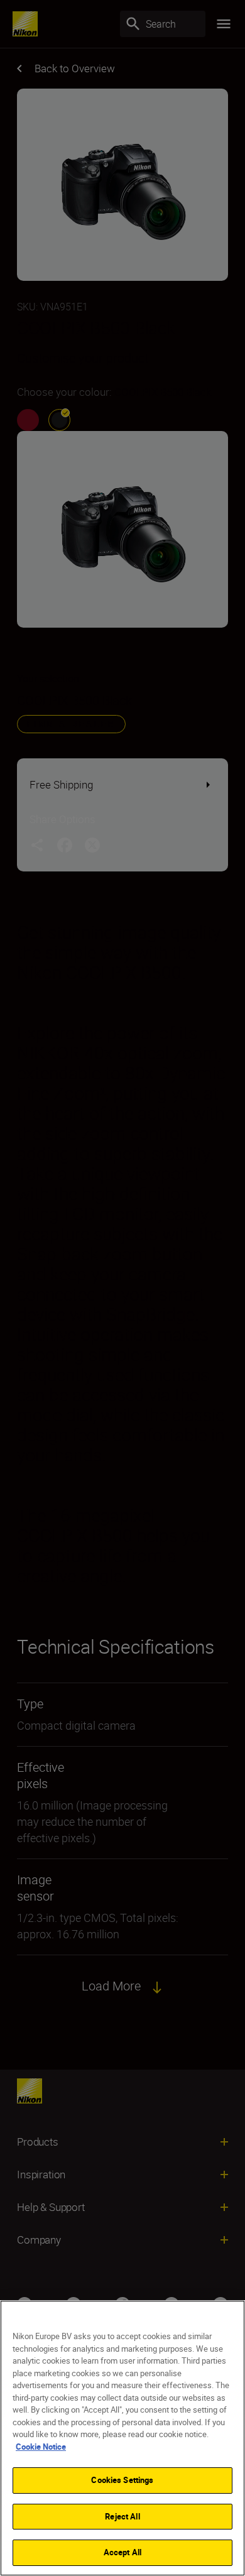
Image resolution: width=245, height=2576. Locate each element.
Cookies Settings (122, 2480)
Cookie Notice (41, 2447)
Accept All (122, 2552)
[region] (122, 2438)
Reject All (122, 2516)
